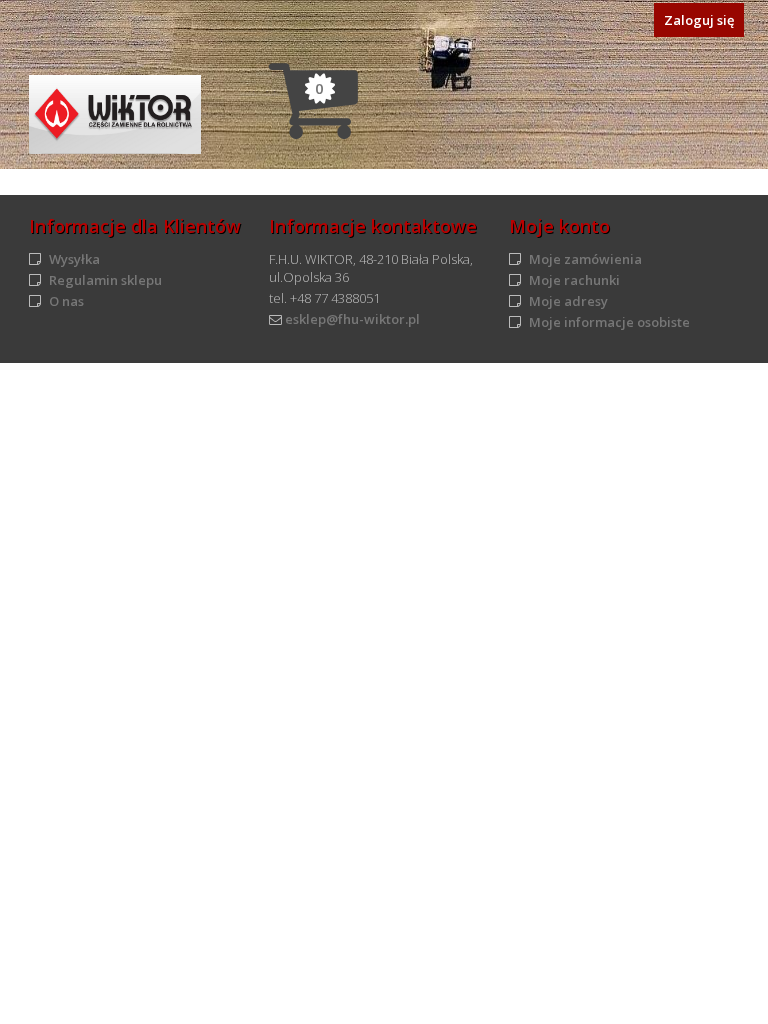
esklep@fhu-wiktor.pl (352, 319)
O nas (66, 301)
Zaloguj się (699, 20)
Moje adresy (568, 301)
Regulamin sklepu (105, 280)
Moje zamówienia (585, 259)
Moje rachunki (574, 280)
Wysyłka (74, 259)
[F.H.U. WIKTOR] (115, 114)
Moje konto (559, 226)
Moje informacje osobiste (609, 322)
